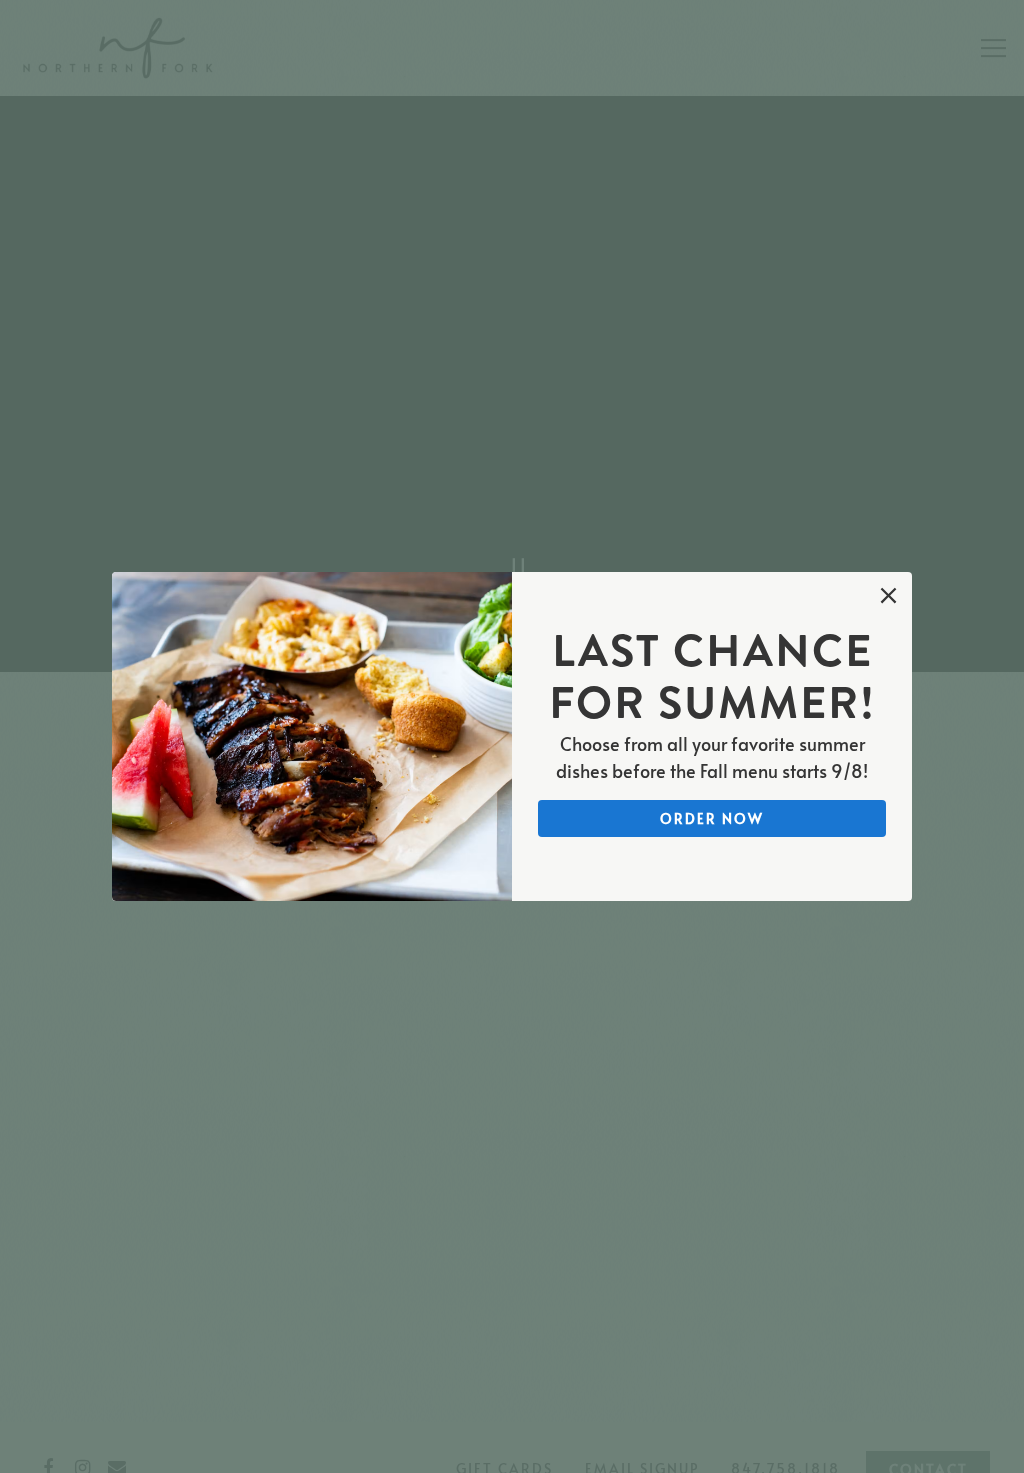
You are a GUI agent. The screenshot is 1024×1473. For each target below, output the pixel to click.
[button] (888, 595)
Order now (712, 818)
